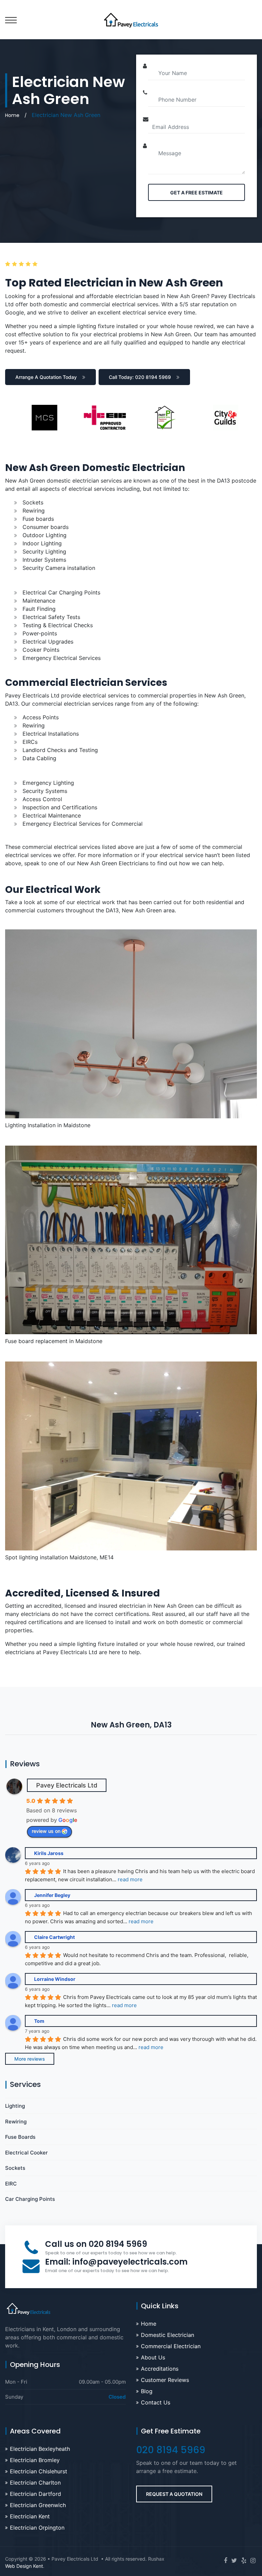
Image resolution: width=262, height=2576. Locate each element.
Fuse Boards (20, 2137)
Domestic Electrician (168, 2335)
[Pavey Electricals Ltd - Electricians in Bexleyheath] (131, 19)
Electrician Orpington (37, 2528)
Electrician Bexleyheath (40, 2449)
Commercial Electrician (171, 2346)
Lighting (15, 2106)
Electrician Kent (30, 2516)
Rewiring (16, 2122)
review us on (46, 1831)
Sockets (15, 2168)
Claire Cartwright (54, 1937)
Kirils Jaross (49, 1853)
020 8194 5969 (118, 2244)
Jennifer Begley (52, 1895)
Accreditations (160, 2369)
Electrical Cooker (26, 2153)
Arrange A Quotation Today (46, 377)
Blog (147, 2391)
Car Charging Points (30, 2199)
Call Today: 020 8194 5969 (140, 377)
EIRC (11, 2184)
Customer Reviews (165, 2380)
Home (12, 115)
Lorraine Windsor (55, 1979)
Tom (39, 2021)
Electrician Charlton (35, 2483)
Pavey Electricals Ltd (67, 1785)
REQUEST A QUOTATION (174, 2494)
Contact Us (156, 2402)
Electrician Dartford (35, 2494)
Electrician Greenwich (38, 2505)
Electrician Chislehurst (39, 2471)
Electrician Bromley (35, 2460)
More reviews (30, 2059)
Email (116, 2262)
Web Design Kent (24, 2566)
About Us (153, 2357)
